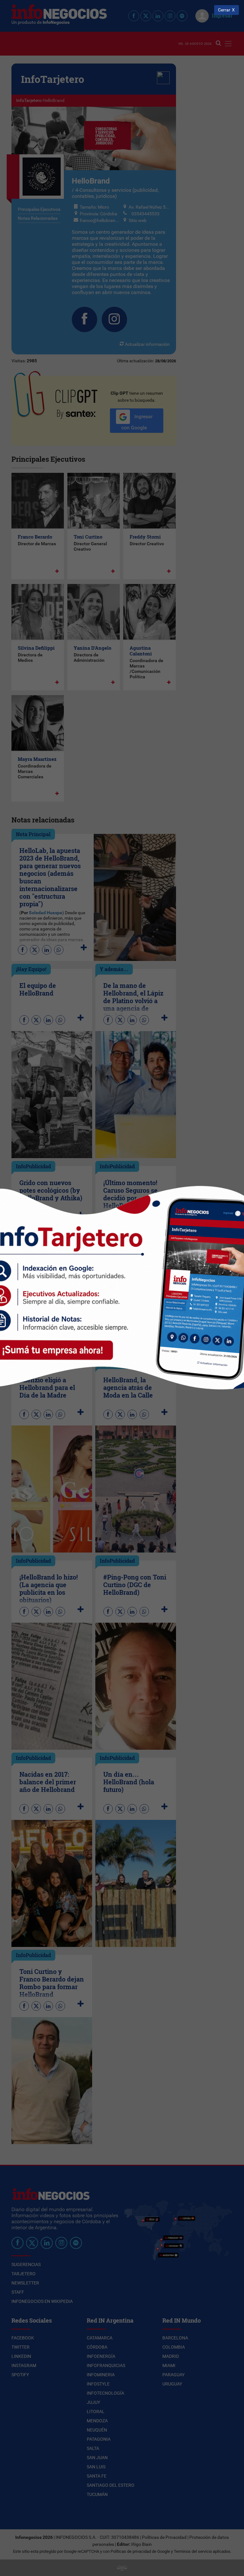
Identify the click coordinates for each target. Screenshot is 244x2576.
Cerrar (224, 10)
